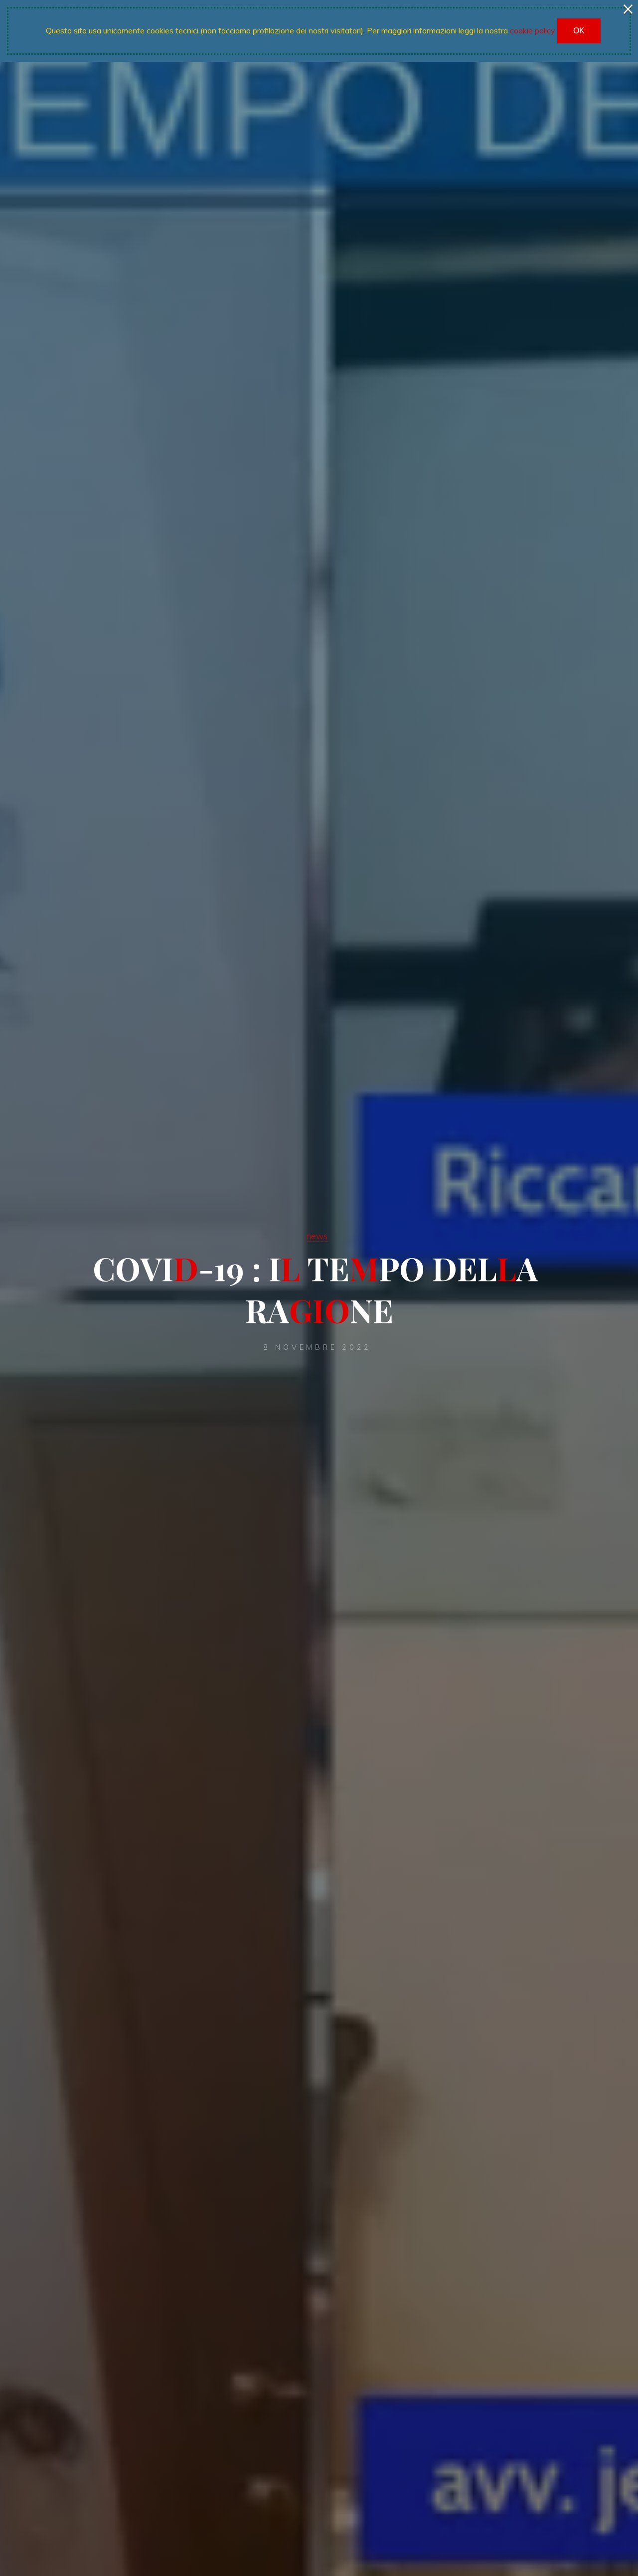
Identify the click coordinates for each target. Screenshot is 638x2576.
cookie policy (533, 30)
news (317, 1236)
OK (579, 31)
